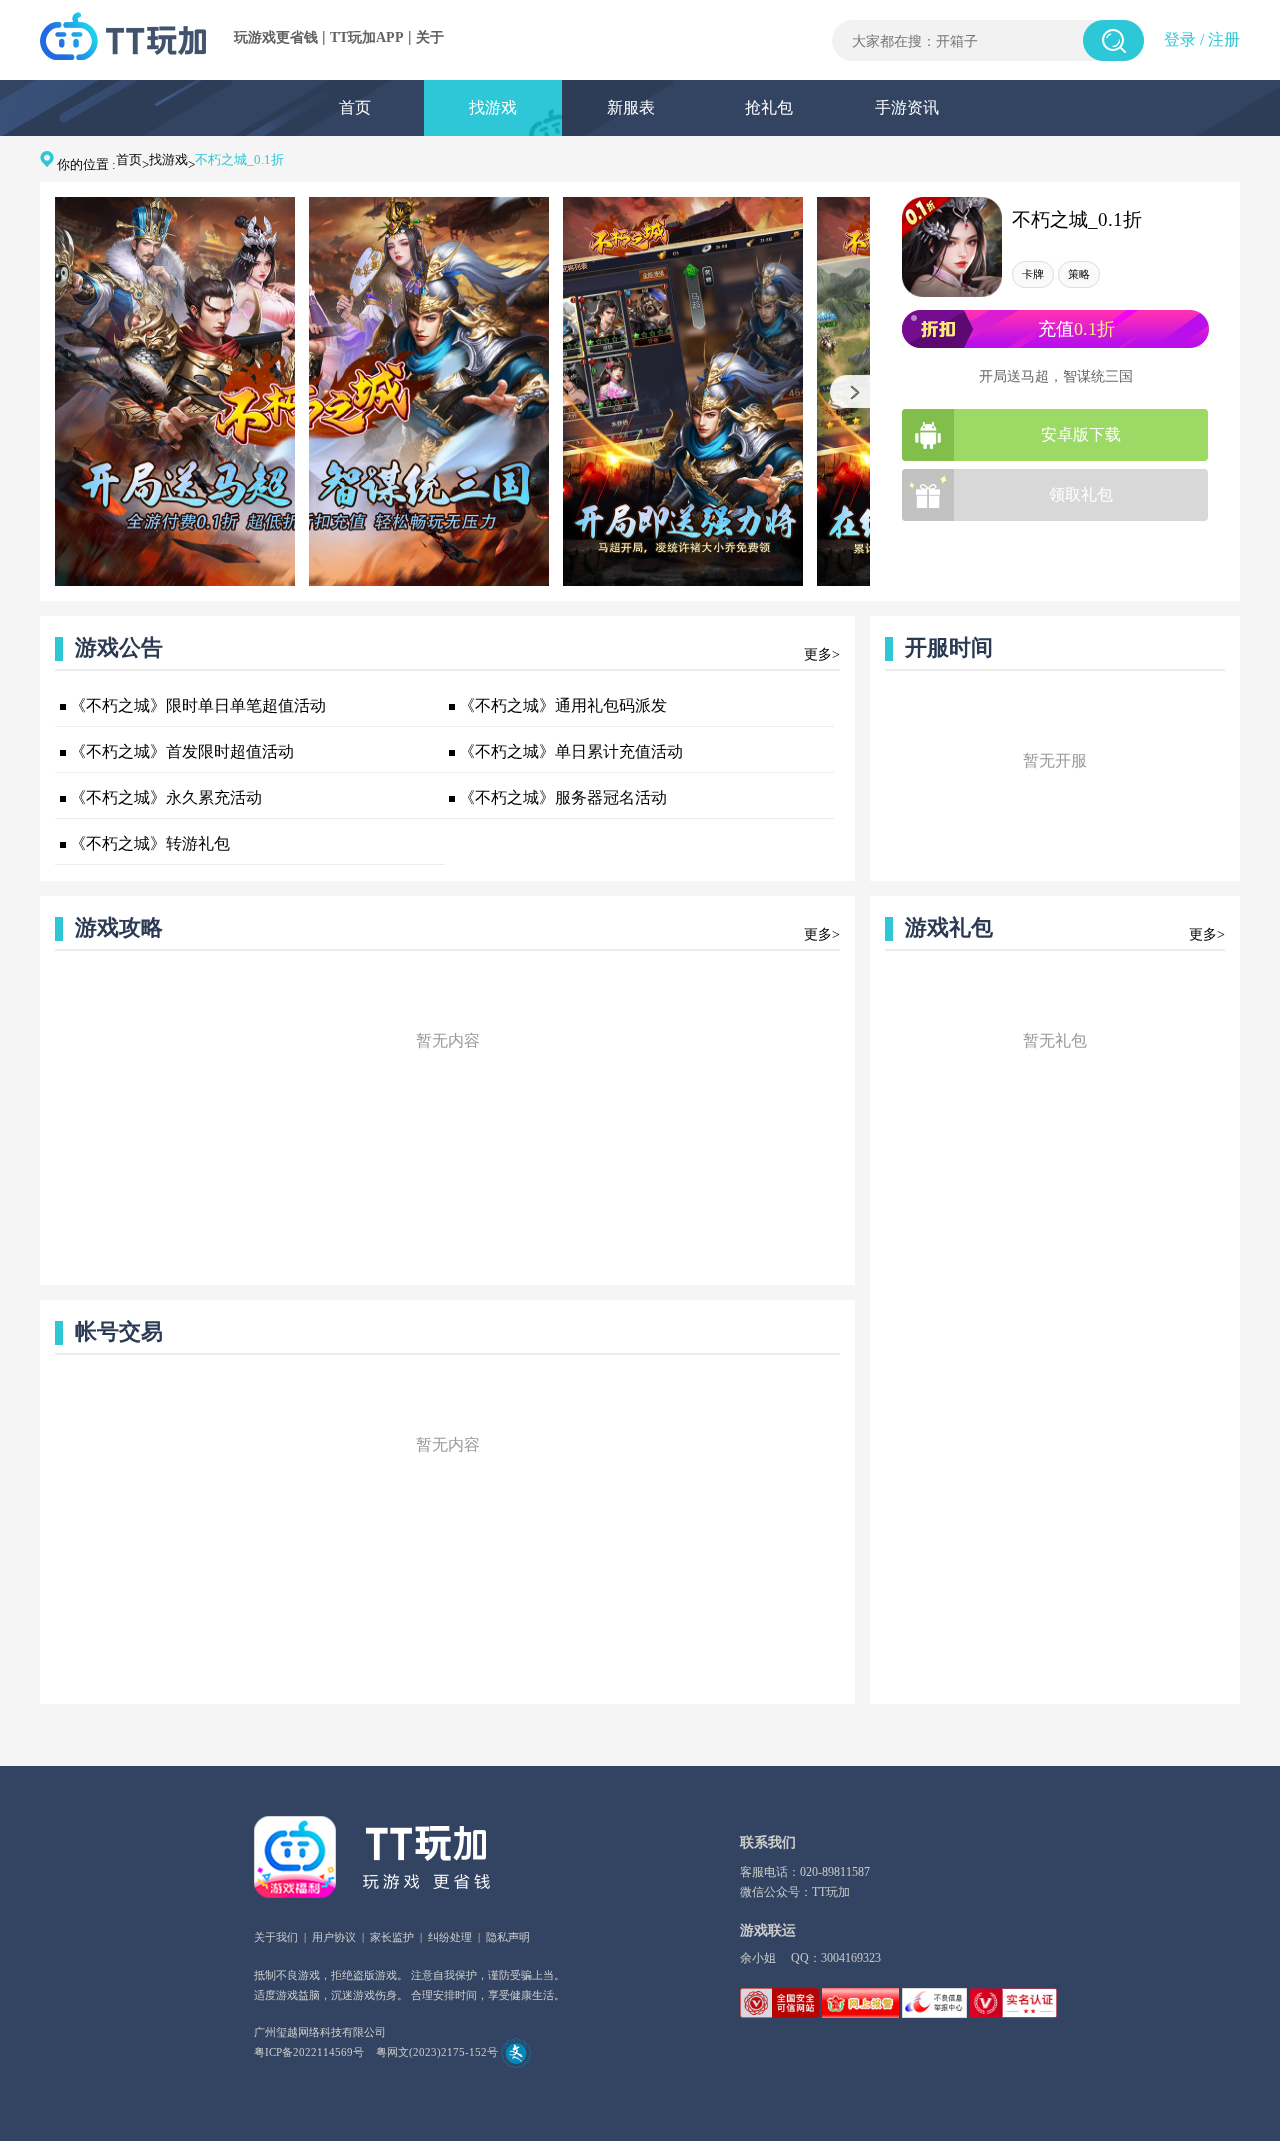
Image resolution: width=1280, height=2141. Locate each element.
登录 (1180, 39)
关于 (430, 37)
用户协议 (334, 1937)
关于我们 (276, 1937)
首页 (355, 107)
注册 (1224, 39)
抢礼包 (769, 107)
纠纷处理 (450, 1937)
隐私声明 (508, 1937)
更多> (822, 654)
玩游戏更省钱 (276, 37)
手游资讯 (907, 107)
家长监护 (392, 1937)
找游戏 (493, 107)
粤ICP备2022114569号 (309, 2052)
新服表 (631, 107)
